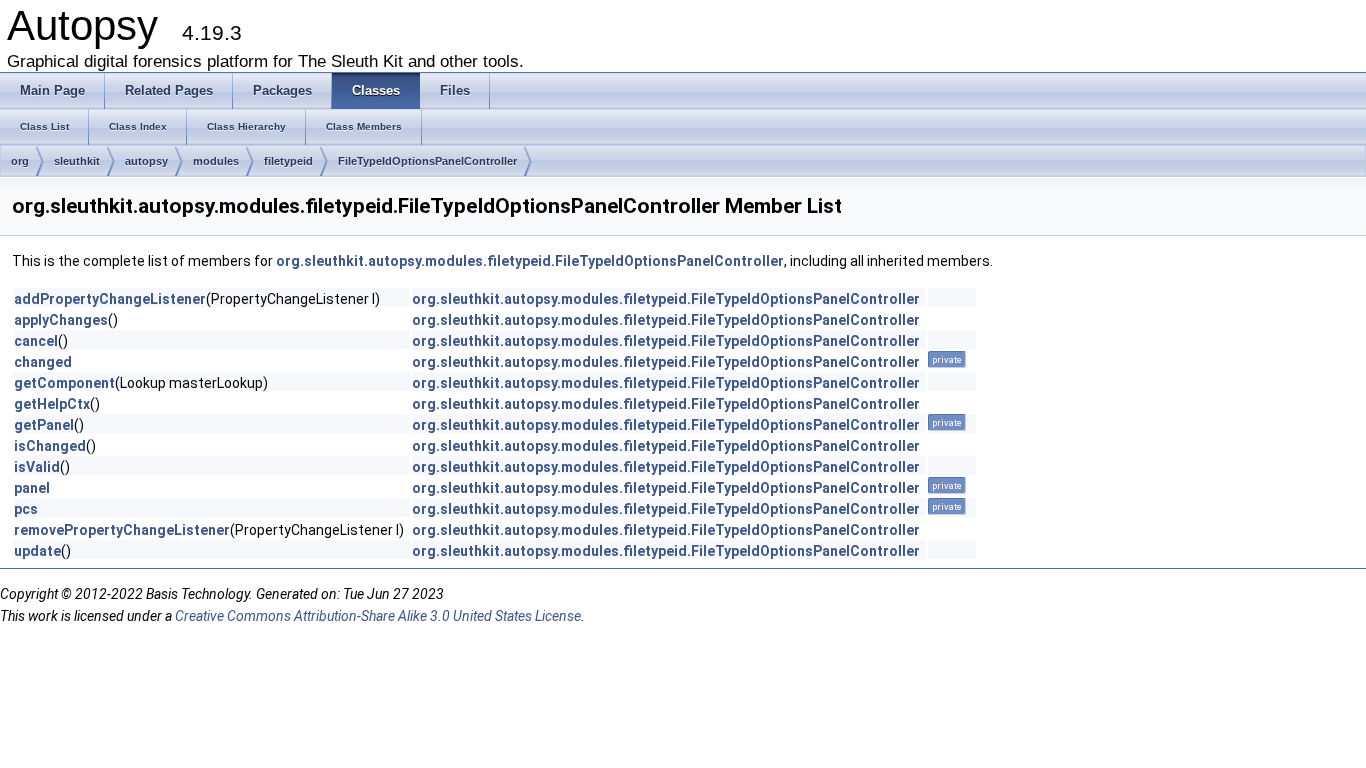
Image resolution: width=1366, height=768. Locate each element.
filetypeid (288, 161)
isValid (37, 467)
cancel (36, 341)
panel (32, 488)
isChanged (50, 446)
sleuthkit (77, 161)
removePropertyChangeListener (122, 530)
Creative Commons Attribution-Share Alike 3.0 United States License (378, 616)
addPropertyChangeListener (110, 299)
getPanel (44, 425)
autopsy (146, 161)
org (20, 161)
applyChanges (61, 320)
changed (43, 362)
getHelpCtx (52, 404)
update (37, 551)
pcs (26, 509)
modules (216, 161)
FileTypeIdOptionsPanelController (427, 161)
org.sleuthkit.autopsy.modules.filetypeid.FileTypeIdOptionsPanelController (530, 261)
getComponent (64, 383)
